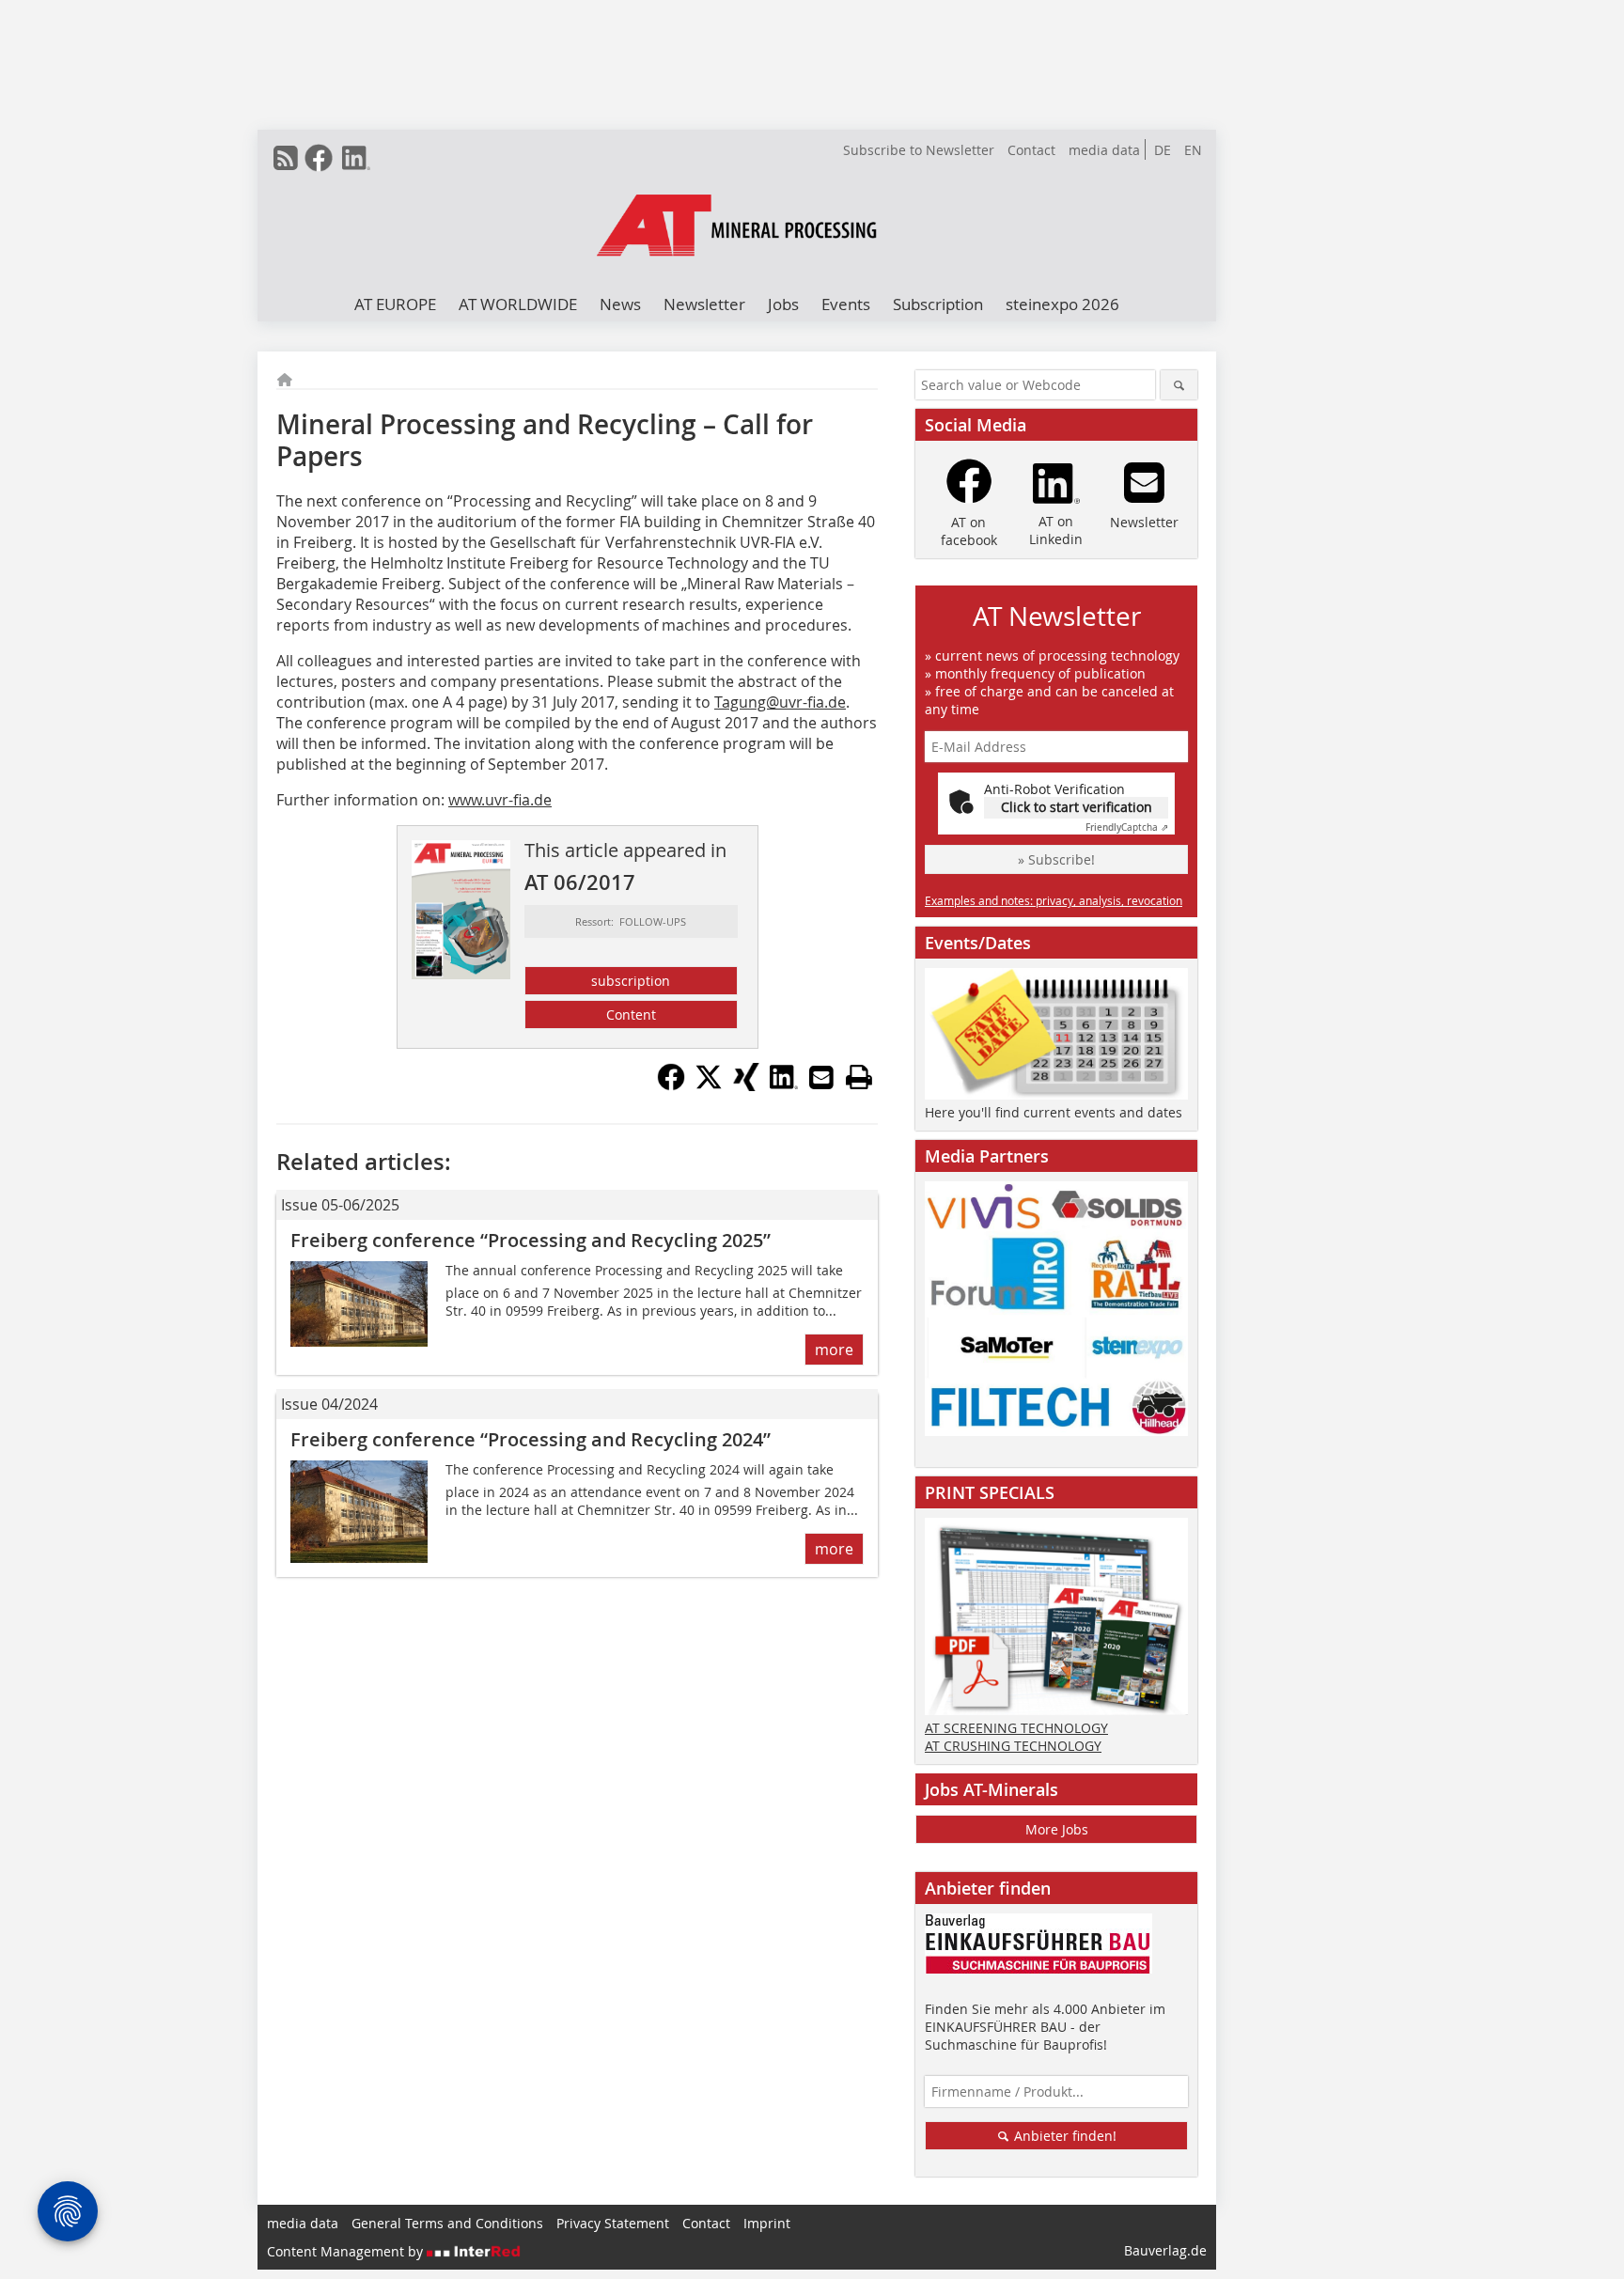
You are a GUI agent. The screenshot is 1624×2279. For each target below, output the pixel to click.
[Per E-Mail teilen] (821, 1077)
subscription (631, 981)
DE (1163, 150)
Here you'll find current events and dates (1054, 1112)
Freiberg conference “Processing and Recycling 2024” (531, 1439)
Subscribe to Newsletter (919, 150)
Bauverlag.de (1165, 2250)
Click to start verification (1077, 807)
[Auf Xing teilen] (746, 1085)
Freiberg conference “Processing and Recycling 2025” (531, 1240)
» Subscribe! (1056, 859)
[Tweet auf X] (709, 1085)
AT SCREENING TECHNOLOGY (1016, 1728)
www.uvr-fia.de (500, 800)
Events (846, 304)
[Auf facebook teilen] (671, 1085)
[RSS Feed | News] (286, 158)
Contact (1031, 150)
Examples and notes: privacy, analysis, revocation (1054, 900)
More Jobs (1057, 1829)
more (834, 1350)
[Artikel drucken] (859, 1077)
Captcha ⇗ (1127, 827)
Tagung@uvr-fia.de (780, 702)
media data (1104, 150)
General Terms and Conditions (447, 2223)
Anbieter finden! (1063, 2136)
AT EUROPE (395, 304)
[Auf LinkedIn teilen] (784, 1085)
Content (631, 1015)
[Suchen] (1179, 385)
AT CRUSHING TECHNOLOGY (1013, 1746)
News (620, 304)
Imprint (767, 2223)
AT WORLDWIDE (518, 304)
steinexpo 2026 (1062, 304)
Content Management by (347, 2251)
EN (1193, 150)
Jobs (783, 304)
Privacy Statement (613, 2223)
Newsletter (704, 304)
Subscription (938, 304)
